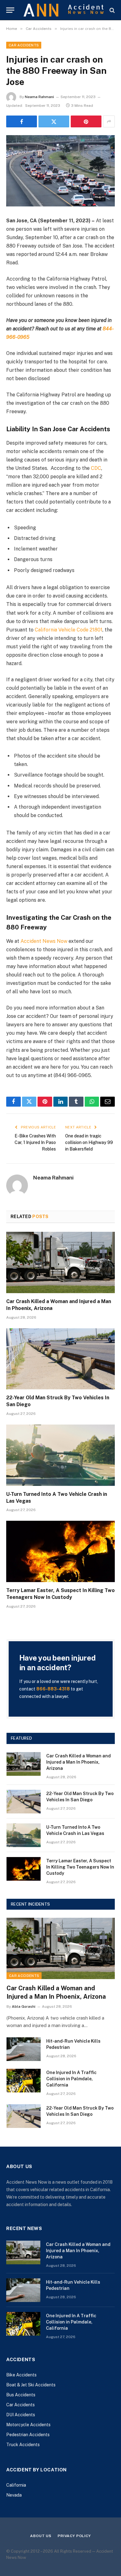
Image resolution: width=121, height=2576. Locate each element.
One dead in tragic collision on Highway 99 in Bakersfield (89, 1142)
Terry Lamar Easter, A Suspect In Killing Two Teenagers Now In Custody (80, 1867)
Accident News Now (44, 941)
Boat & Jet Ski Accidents (31, 2385)
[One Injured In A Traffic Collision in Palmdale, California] (24, 2081)
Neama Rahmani (39, 97)
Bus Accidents (21, 2395)
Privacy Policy (74, 2536)
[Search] (112, 10)
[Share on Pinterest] (86, 121)
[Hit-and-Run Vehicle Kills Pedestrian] (24, 2049)
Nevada (14, 2495)
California (16, 2485)
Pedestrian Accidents (28, 2435)
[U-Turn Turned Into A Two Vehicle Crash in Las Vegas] (60, 1455)
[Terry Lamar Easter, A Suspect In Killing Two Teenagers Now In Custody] (60, 1551)
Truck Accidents (23, 2445)
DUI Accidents (21, 2415)
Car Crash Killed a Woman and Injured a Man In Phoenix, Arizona (78, 1762)
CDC (96, 468)
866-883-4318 (53, 1689)
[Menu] (10, 10)
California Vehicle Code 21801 (69, 630)
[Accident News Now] (64, 10)
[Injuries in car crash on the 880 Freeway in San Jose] (60, 171)
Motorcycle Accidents (28, 2425)
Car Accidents (24, 45)
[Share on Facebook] (22, 121)
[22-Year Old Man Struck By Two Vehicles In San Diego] (60, 1359)
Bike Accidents (21, 2375)
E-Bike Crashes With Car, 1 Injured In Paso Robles (35, 1142)
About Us (41, 2536)
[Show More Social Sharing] (109, 121)
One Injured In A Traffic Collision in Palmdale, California (71, 2079)
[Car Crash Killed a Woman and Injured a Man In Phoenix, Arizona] (60, 1262)
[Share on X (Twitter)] (54, 121)
